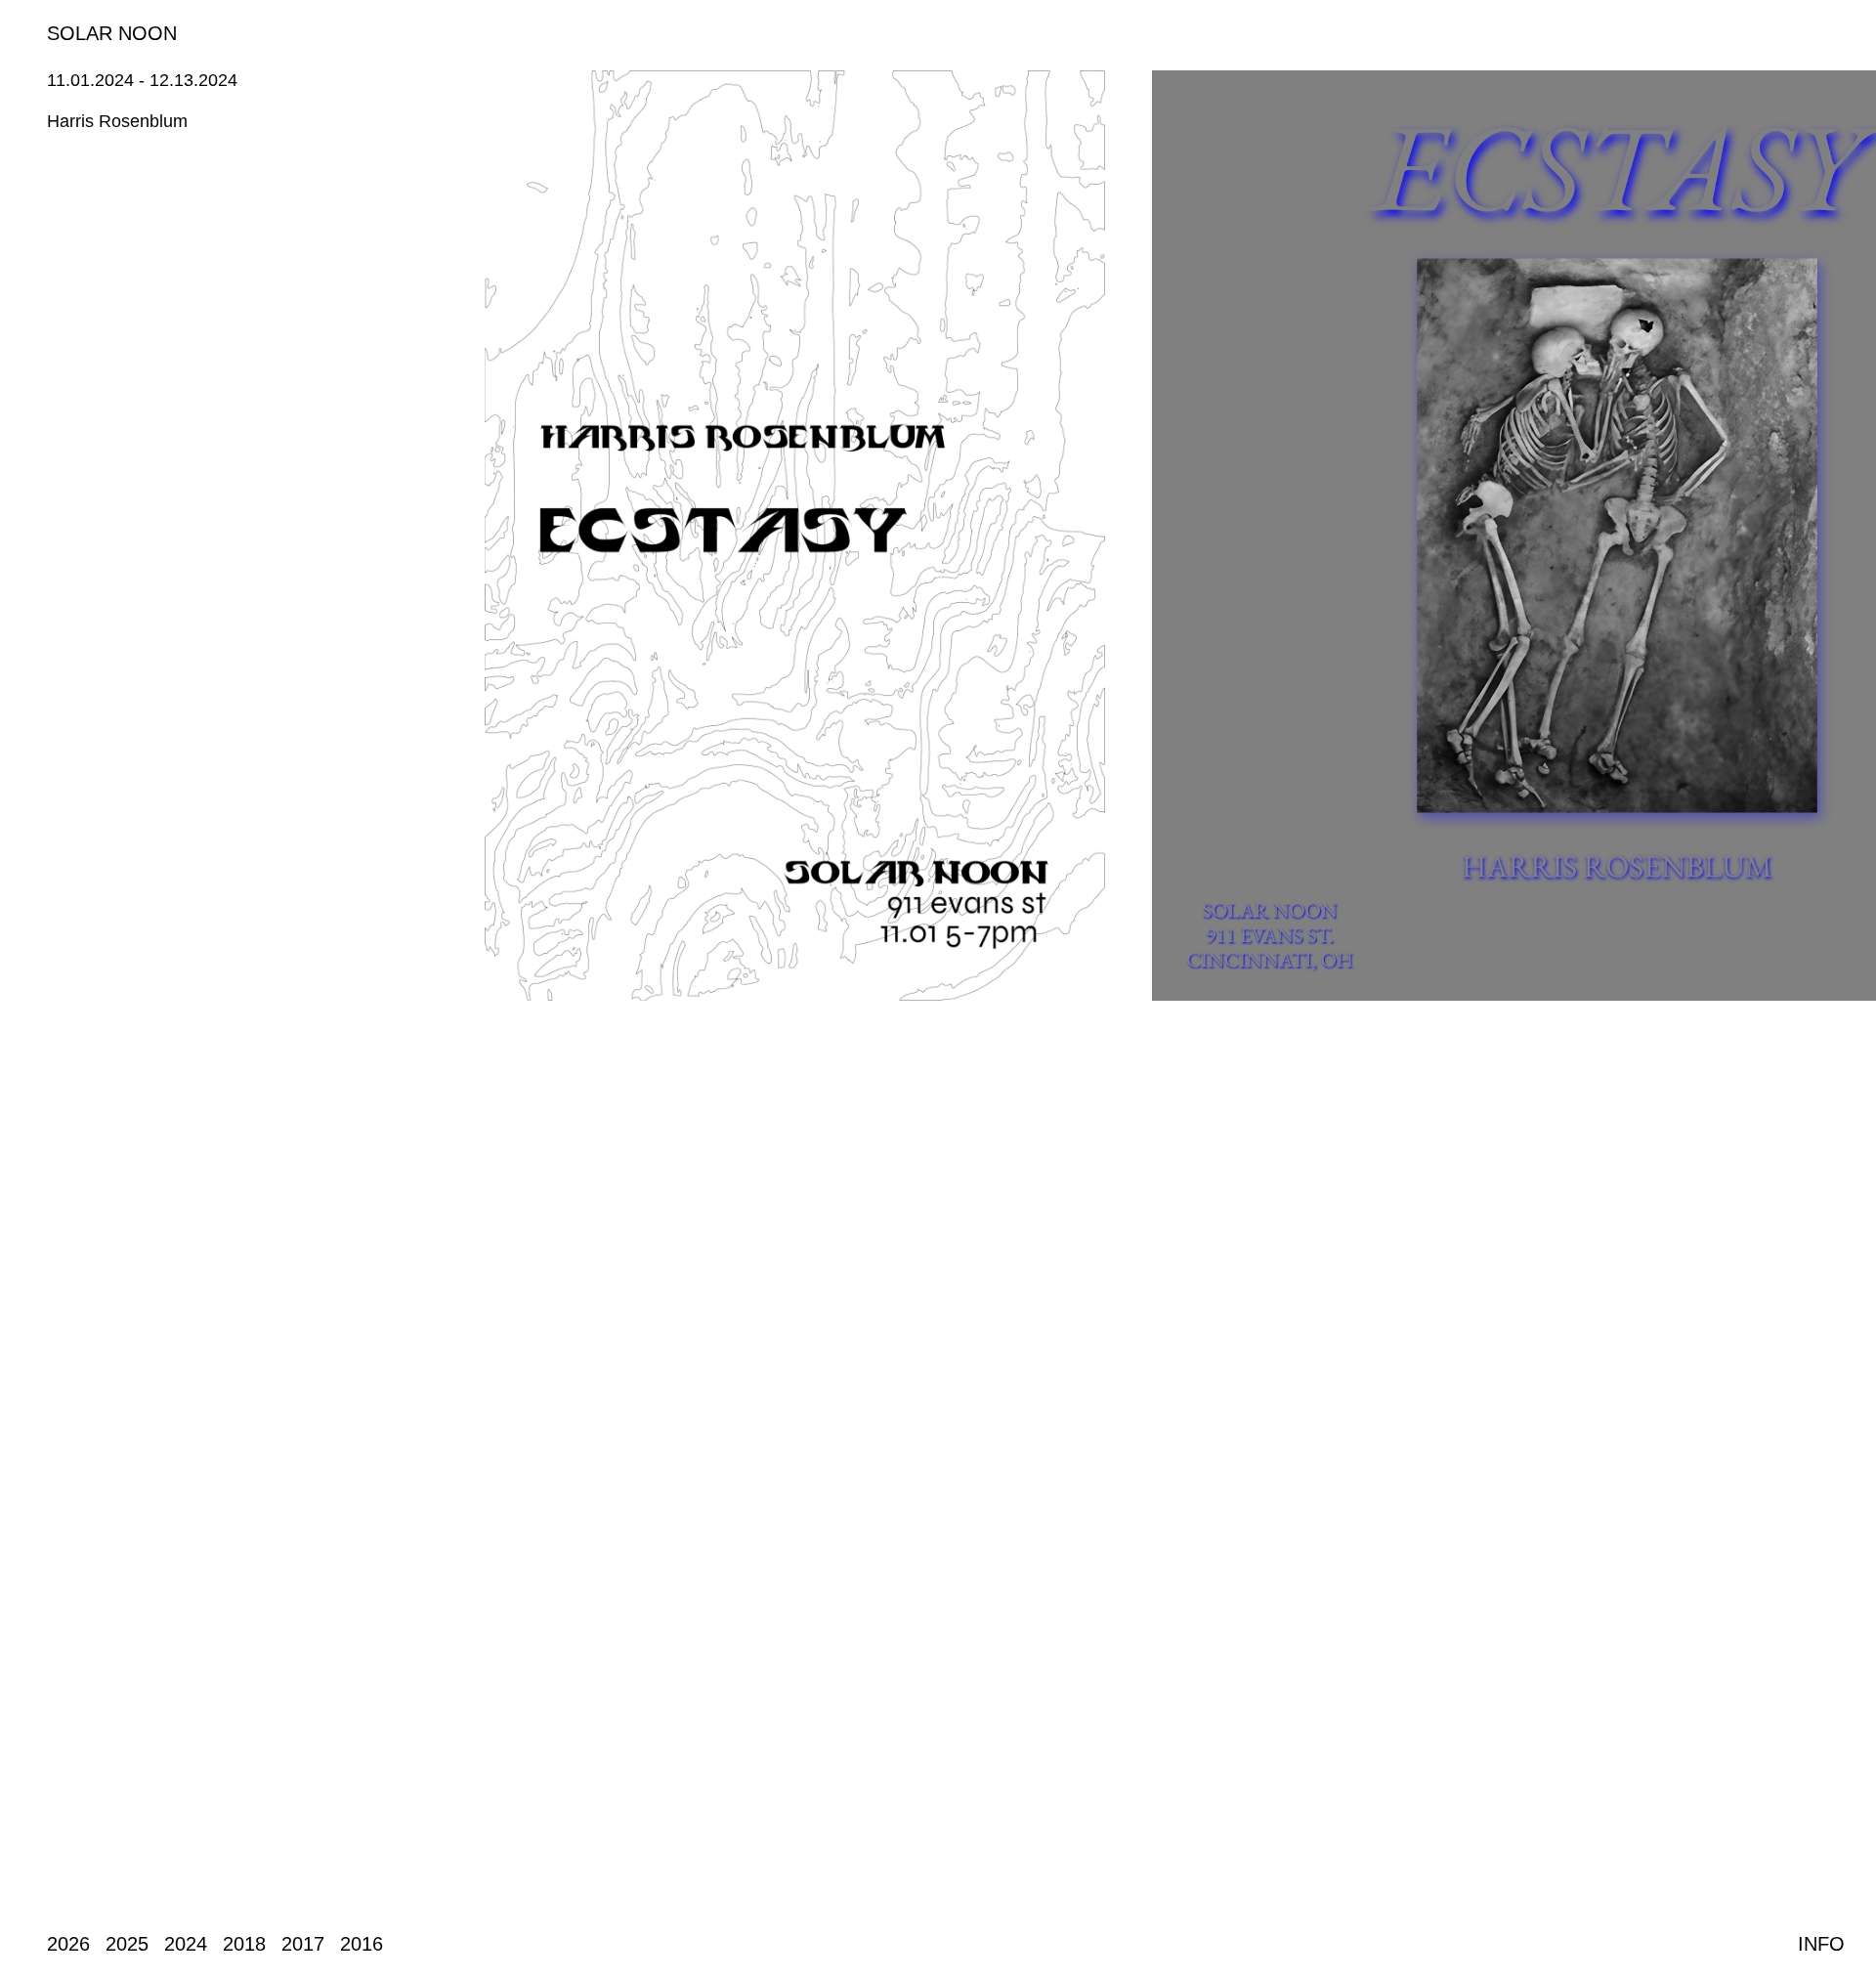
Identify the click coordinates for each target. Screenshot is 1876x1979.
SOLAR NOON (112, 33)
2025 (127, 1944)
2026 (68, 1944)
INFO (1821, 1944)
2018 (244, 1944)
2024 (186, 1944)
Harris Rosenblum (117, 121)
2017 (303, 1944)
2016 (362, 1944)
